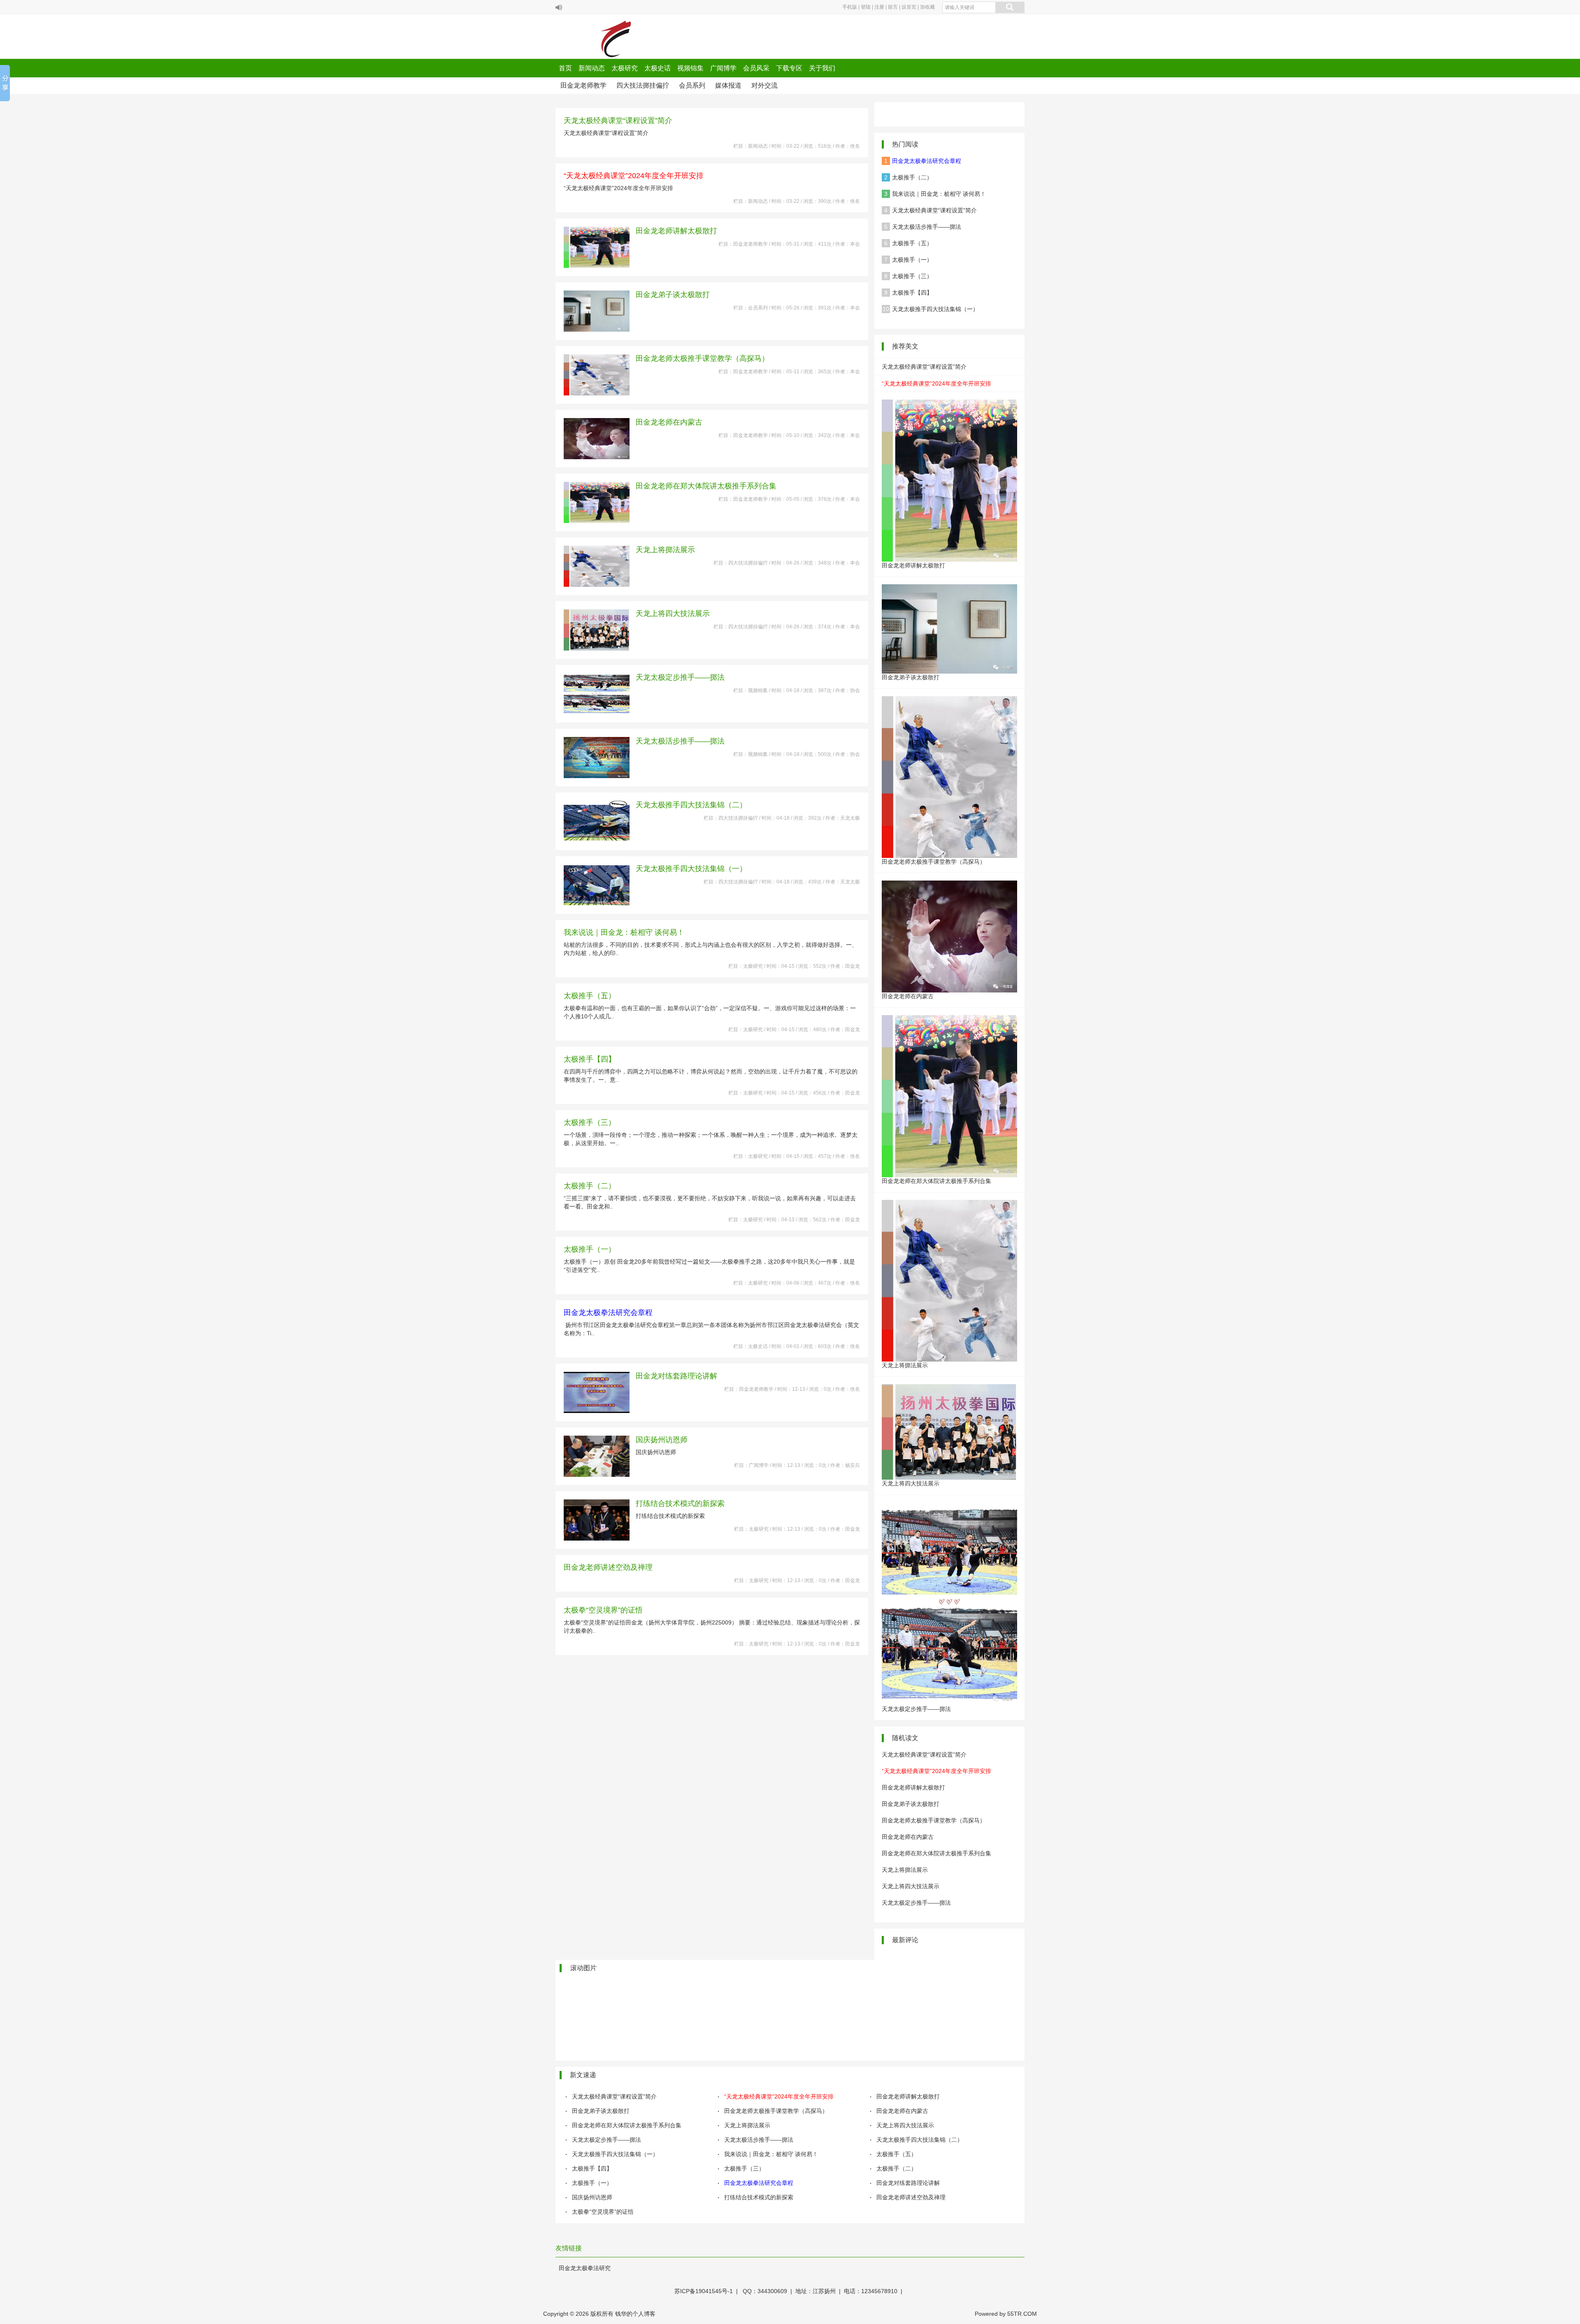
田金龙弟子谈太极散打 (673, 295)
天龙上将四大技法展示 (673, 614)
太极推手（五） (590, 996)
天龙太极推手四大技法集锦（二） (691, 805)
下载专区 (789, 68)
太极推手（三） (590, 1122)
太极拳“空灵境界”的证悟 (603, 1610)
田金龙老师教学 (583, 85)
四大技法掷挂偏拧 (643, 85)
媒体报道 (728, 85)
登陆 (866, 7)
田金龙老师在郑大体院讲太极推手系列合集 (706, 486)
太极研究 (625, 68)
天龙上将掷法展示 (665, 550)
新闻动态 (592, 68)
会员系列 (692, 85)
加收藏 (927, 7)
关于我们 (822, 68)
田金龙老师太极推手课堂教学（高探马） (702, 358)
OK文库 (664, 2322)
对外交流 (764, 85)
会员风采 (756, 68)
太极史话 (658, 68)
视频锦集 (690, 68)
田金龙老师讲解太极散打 (676, 231)
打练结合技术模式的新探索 (680, 1504)
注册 (879, 7)
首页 (565, 68)
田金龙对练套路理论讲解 (676, 1376)
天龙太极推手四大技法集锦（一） (691, 869)
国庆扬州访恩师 (662, 1440)
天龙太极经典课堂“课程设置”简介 (618, 121)
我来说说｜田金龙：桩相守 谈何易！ (624, 932)
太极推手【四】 (590, 1059)
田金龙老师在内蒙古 (669, 422)
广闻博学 (723, 68)
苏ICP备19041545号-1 (704, 2291)
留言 (893, 7)
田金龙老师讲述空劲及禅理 (608, 1567)
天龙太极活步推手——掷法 (680, 741)
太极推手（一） (590, 1249)
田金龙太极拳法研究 (585, 2268)
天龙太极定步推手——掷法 (680, 677)
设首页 (909, 7)
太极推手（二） (590, 1186)
